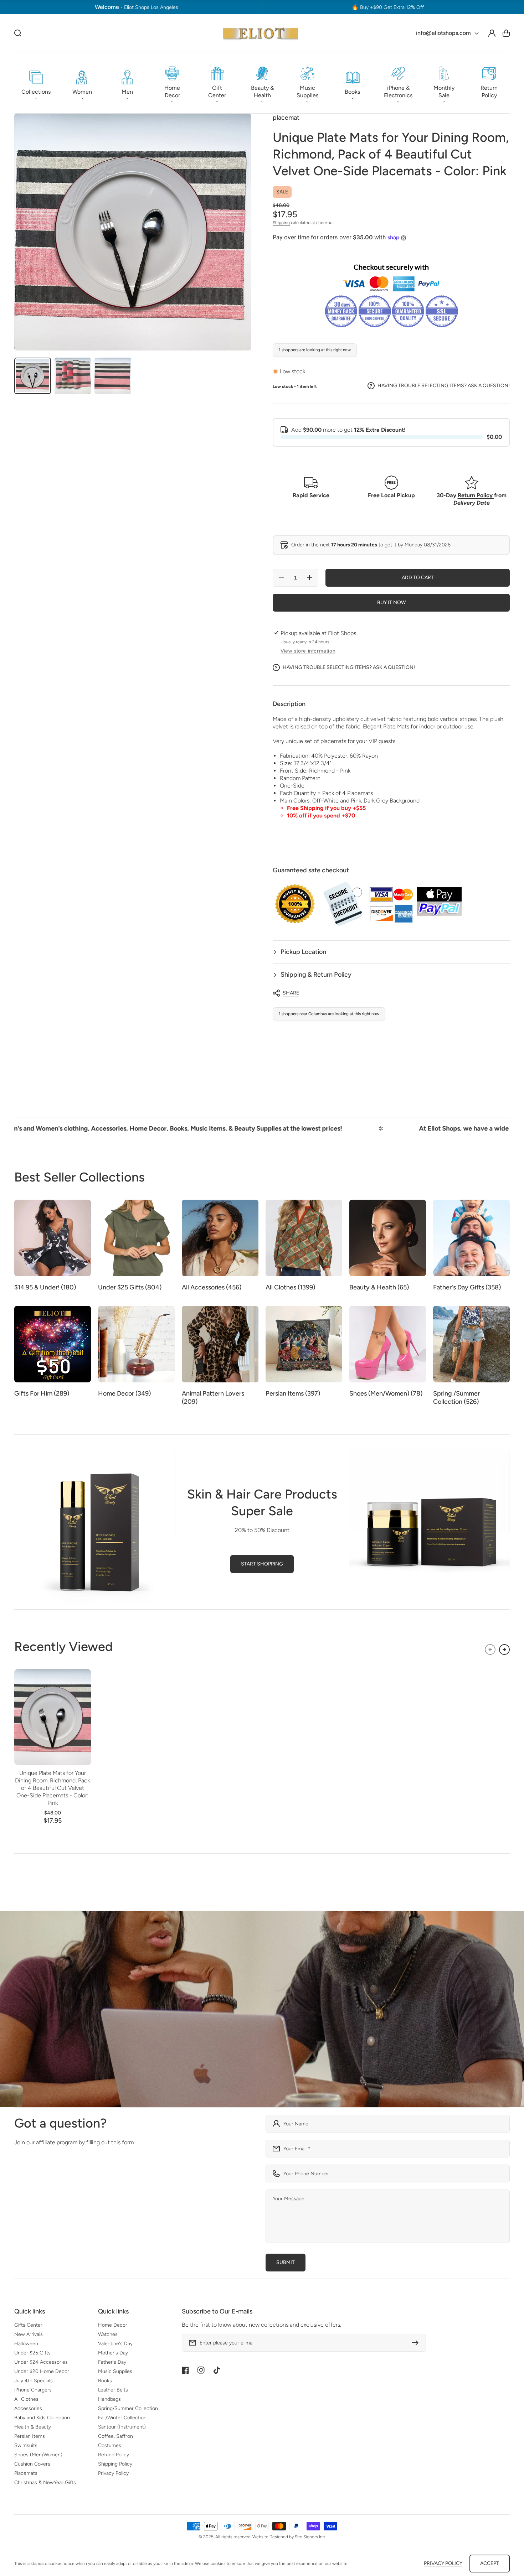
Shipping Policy (115, 2464)
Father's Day (112, 2362)
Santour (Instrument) (122, 2427)
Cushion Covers (32, 2464)
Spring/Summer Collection (128, 2408)
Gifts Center (28, 2325)
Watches (108, 2334)
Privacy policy (443, 2563)
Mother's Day (113, 2353)
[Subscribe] (417, 2343)
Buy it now (391, 603)
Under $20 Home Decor (42, 2371)
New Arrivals (29, 2334)
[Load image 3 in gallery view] (113, 376)
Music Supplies (115, 2371)
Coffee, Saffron (115, 2436)
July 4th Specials (34, 2381)
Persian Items (30, 2436)
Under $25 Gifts (32, 2353)
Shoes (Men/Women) (38, 2455)
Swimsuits (26, 2445)
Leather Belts (113, 2390)
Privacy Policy (113, 2473)
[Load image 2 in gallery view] (73, 376)
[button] (36, 83)
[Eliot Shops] (261, 33)
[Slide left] (490, 1650)
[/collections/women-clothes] (262, 2009)
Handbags (109, 2399)
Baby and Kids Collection (42, 2418)
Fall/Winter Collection (122, 2418)
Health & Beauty (33, 2427)
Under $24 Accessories (41, 2362)
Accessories (28, 2408)
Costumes (110, 2445)
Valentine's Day (115, 2344)
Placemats (26, 2473)
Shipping (281, 223)
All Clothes (26, 2399)
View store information (308, 651)
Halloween (26, 2344)
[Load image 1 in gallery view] (33, 376)
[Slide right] (504, 1650)
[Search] (18, 33)
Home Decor (113, 2325)
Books (105, 2381)
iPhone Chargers (33, 2390)
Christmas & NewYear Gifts (45, 2482)
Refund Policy (114, 2455)
